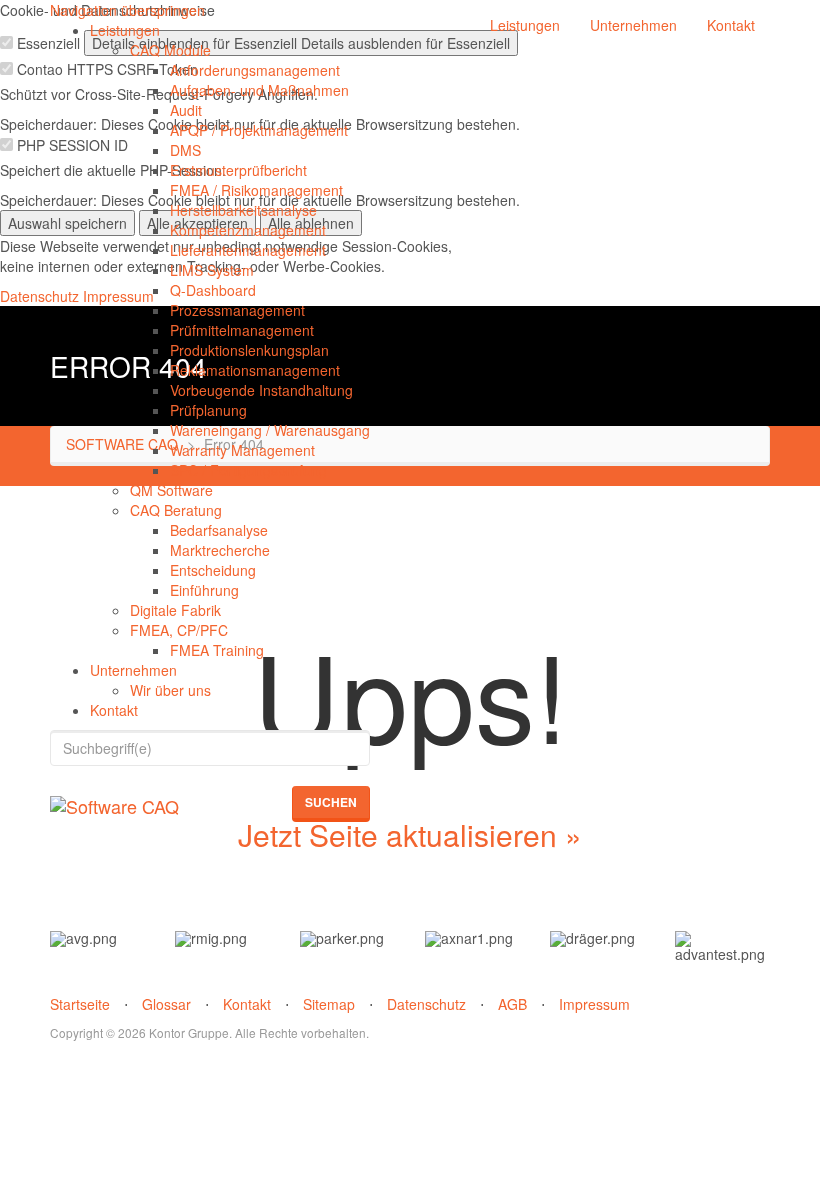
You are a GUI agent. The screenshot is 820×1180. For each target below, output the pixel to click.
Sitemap (329, 1004)
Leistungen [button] (525, 25)
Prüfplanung (208, 410)
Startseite (80, 1004)
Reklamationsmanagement (255, 370)
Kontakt (114, 710)
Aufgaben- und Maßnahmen (259, 90)
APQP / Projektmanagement (259, 130)
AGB (512, 1004)
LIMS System (212, 270)
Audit (186, 110)
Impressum (594, 1004)
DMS (185, 150)
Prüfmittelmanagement (242, 330)
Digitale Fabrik (175, 610)
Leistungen (125, 30)
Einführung (204, 590)
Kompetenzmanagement (248, 230)
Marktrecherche (220, 550)
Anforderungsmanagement (255, 70)
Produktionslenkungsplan (249, 350)
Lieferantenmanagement (248, 250)
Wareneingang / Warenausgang (270, 430)
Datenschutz (426, 1004)
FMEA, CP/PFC (179, 630)
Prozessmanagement (237, 310)
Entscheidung (213, 570)
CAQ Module (170, 50)
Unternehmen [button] (633, 25)
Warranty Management (242, 450)
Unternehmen (133, 670)
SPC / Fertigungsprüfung (248, 470)
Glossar (166, 1004)
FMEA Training (217, 650)
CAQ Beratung (176, 510)
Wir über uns (170, 690)
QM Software (171, 490)
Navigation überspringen (127, 10)
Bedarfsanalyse (219, 530)
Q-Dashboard (213, 290)
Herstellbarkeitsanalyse (243, 210)
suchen (331, 802)
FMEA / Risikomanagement (256, 190)
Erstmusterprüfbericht (238, 170)
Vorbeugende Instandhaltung (261, 390)
